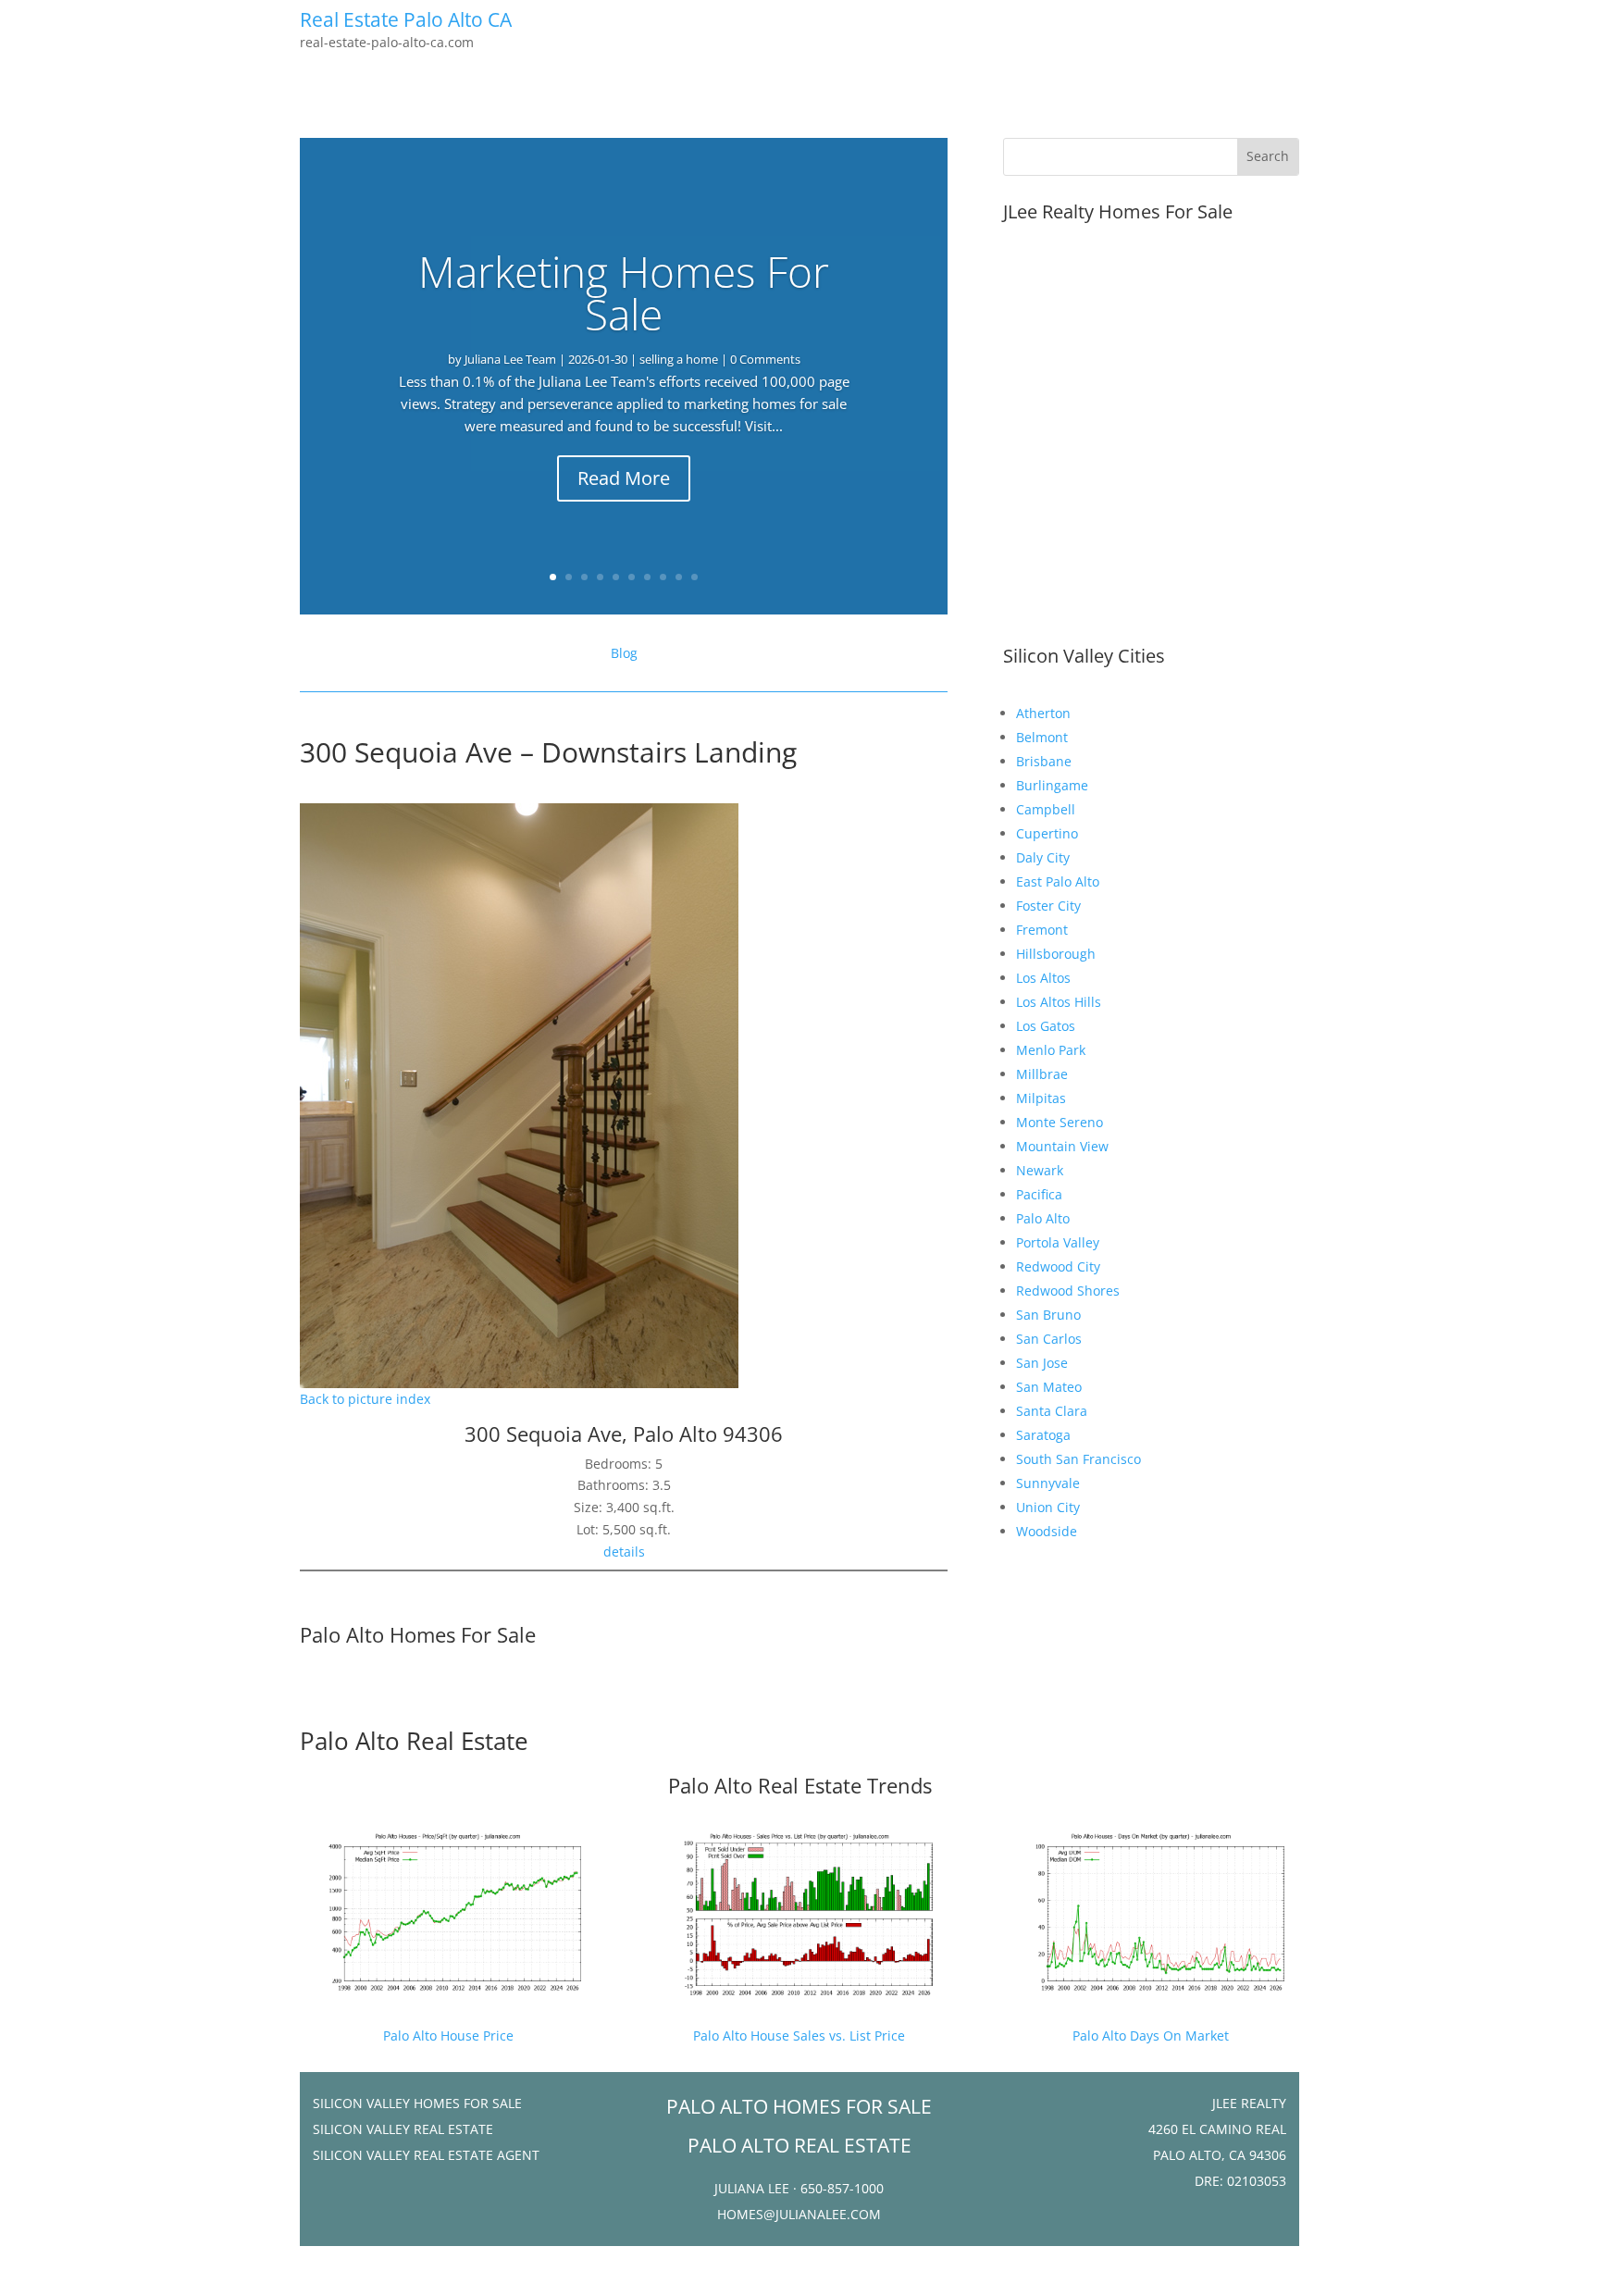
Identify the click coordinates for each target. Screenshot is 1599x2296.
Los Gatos (1046, 1026)
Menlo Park (1051, 1050)
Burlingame (1052, 785)
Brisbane (1044, 761)
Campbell (1046, 809)
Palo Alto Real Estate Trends (800, 1785)
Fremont (1042, 930)
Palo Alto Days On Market (1151, 2035)
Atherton (1043, 713)
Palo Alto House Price (448, 2035)
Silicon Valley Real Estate (403, 2129)
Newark (1040, 1170)
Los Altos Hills (1059, 1002)
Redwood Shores (1068, 1291)
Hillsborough (1056, 954)
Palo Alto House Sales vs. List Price (799, 2035)
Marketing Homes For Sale (624, 292)
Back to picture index (365, 1399)
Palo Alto (1043, 1218)
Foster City (1048, 906)
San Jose (1042, 1363)
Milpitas (1041, 1098)
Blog (624, 653)
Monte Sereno (1060, 1122)
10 (694, 577)
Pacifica (1039, 1194)
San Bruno (1048, 1315)
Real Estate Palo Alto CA (406, 19)
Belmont (1042, 737)
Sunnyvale (1048, 1483)
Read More (624, 478)
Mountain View (1062, 1146)
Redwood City (1058, 1266)
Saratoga (1043, 1435)
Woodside (1047, 1531)
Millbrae (1042, 1074)
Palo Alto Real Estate (414, 1741)
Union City (1048, 1507)
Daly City (1043, 857)
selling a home (679, 359)
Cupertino (1047, 833)
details (624, 1551)
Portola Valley (1058, 1242)
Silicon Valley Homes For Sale (417, 2103)
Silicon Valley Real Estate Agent (426, 2155)
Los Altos (1043, 978)
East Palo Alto (1058, 881)
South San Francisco (1078, 1459)
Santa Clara (1052, 1411)
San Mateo (1049, 1387)
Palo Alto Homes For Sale (418, 1634)
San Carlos (1049, 1339)
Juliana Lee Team (510, 359)
